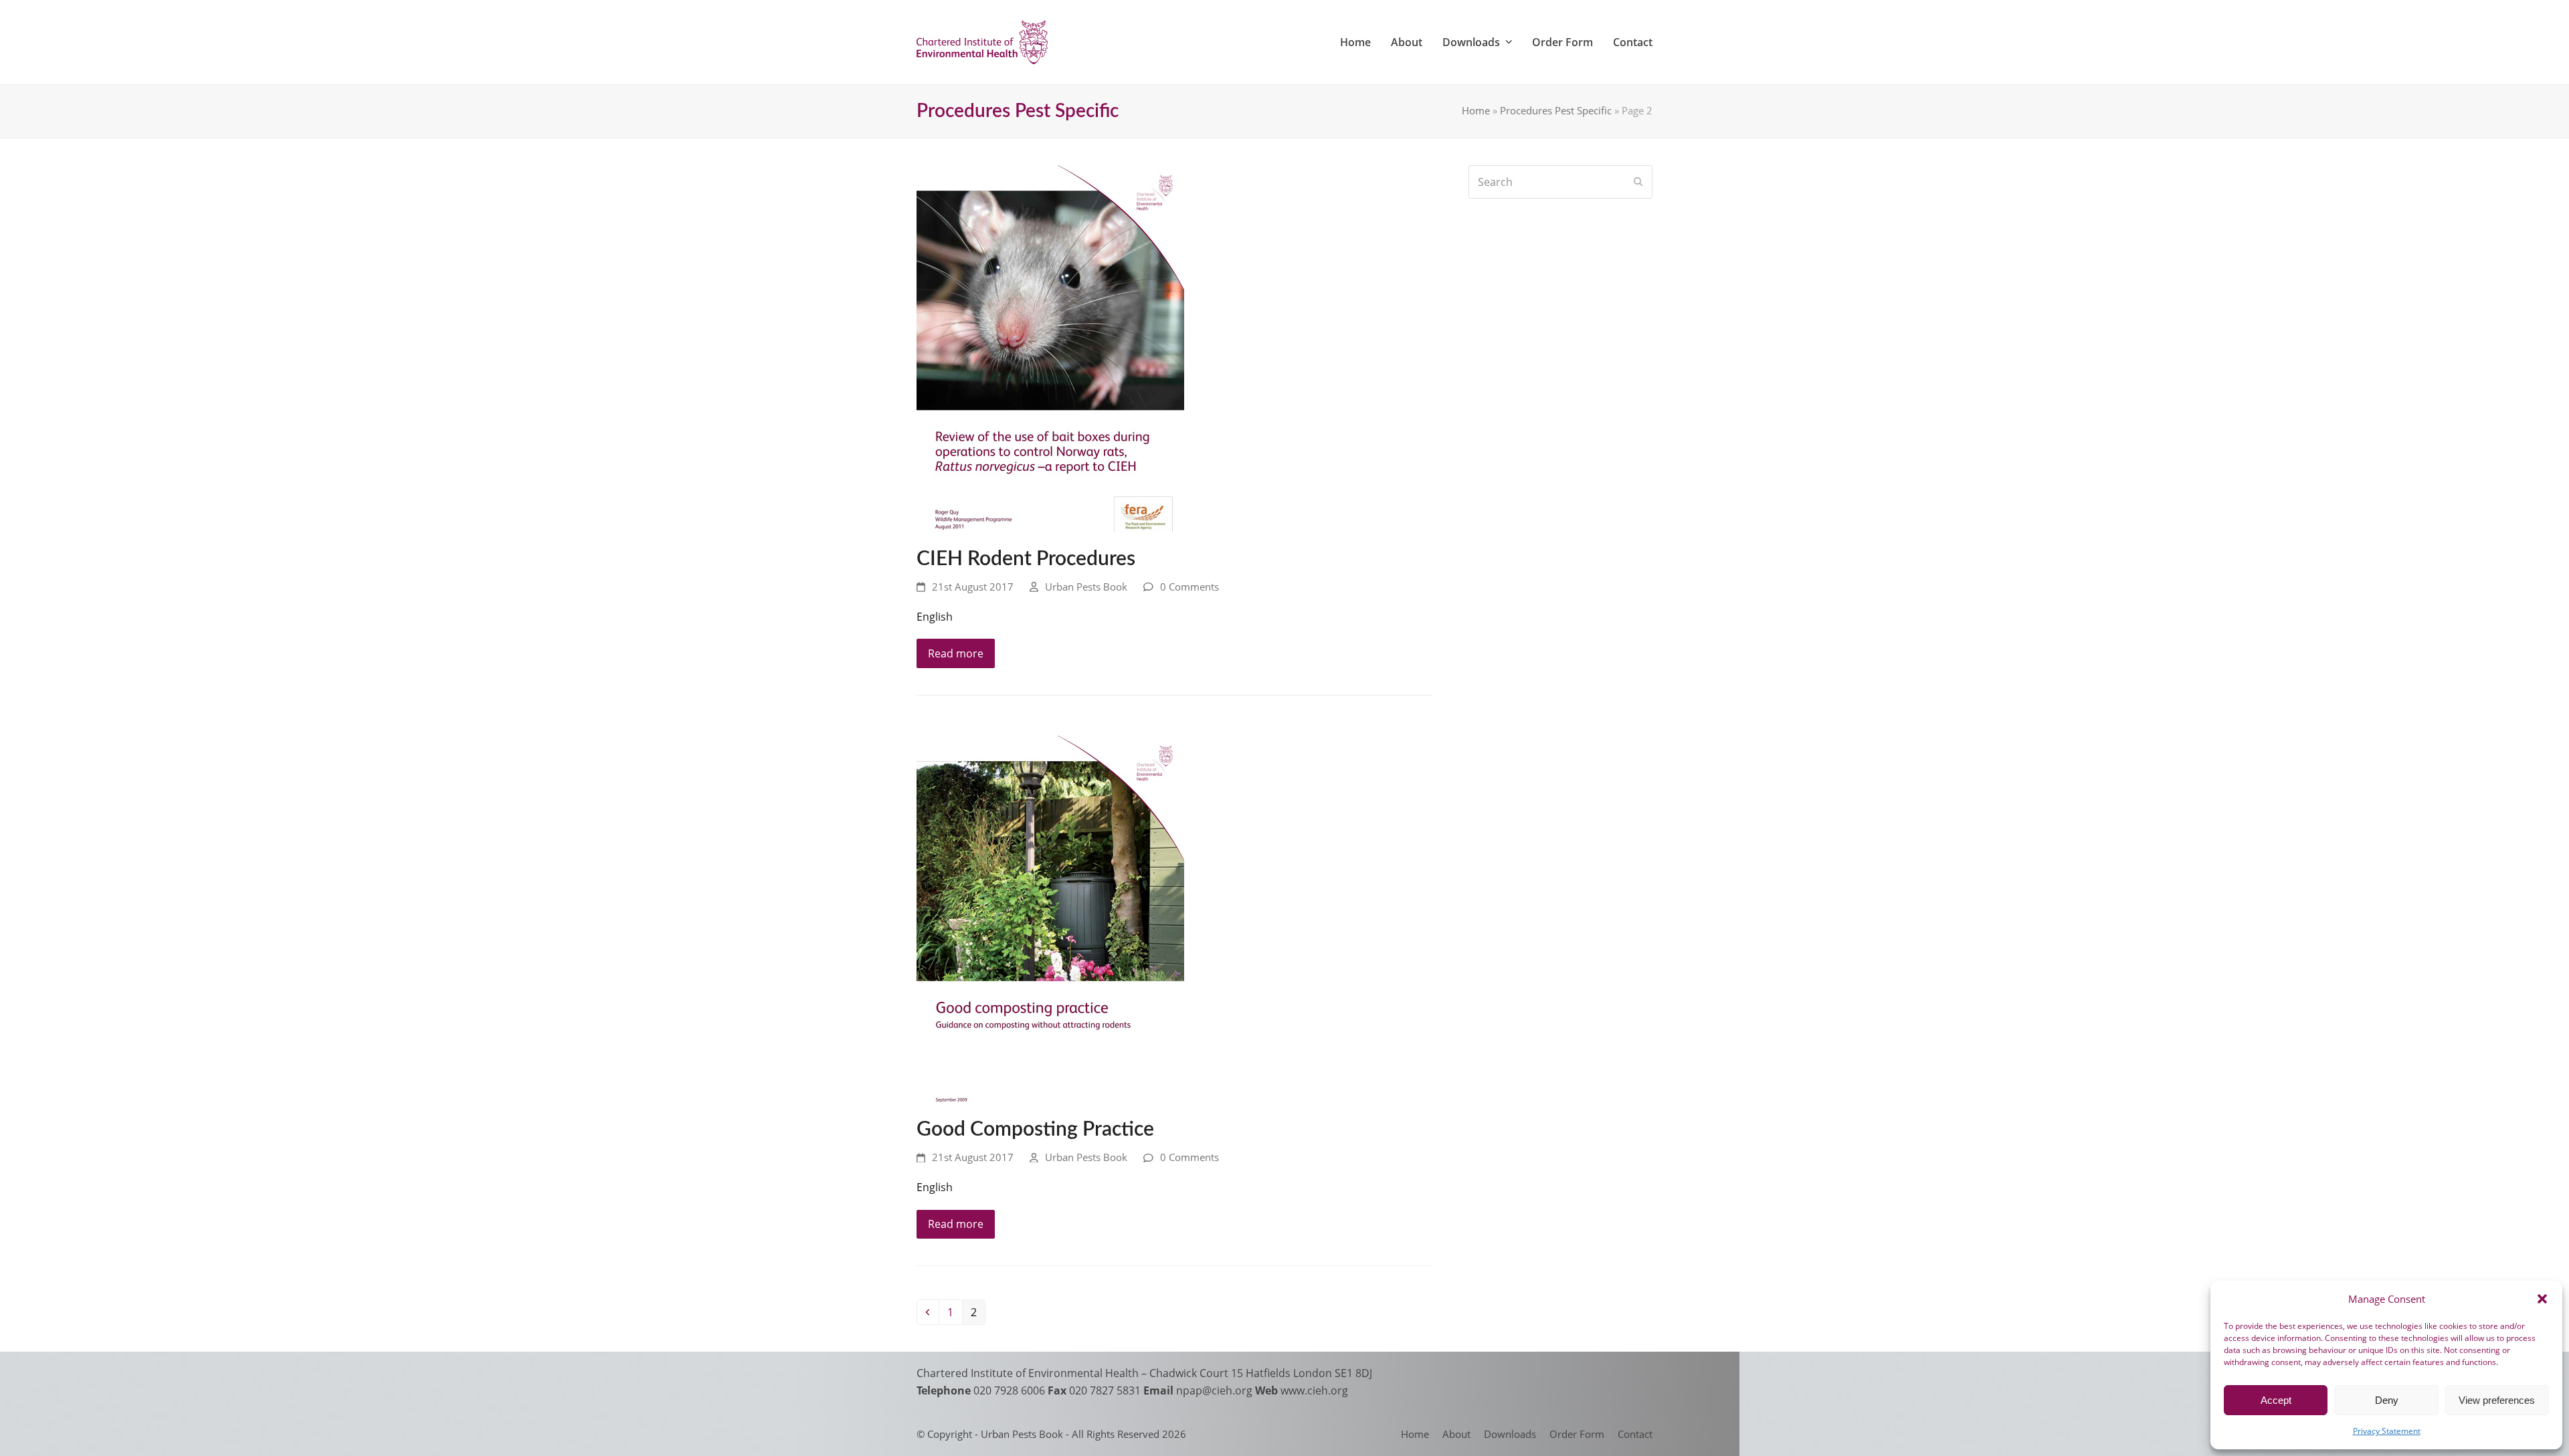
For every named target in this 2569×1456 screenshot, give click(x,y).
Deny (2387, 1400)
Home (1476, 110)
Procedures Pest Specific (1556, 110)
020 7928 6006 (1009, 1390)
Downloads (1510, 1434)
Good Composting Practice (1035, 1130)
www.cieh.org (1314, 1390)
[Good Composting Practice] (1050, 918)
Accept (2276, 1400)
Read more (956, 653)
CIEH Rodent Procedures (1026, 559)
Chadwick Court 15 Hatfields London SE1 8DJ (1261, 1373)
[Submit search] (1638, 182)
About (1456, 1434)
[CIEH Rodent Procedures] (1050, 347)
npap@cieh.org (1214, 1390)
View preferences (2497, 1400)
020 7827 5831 (1105, 1390)
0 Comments (1190, 587)
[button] (2542, 1299)
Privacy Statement (2387, 1431)
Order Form (1577, 1434)
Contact (1635, 1434)
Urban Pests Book (1086, 587)
